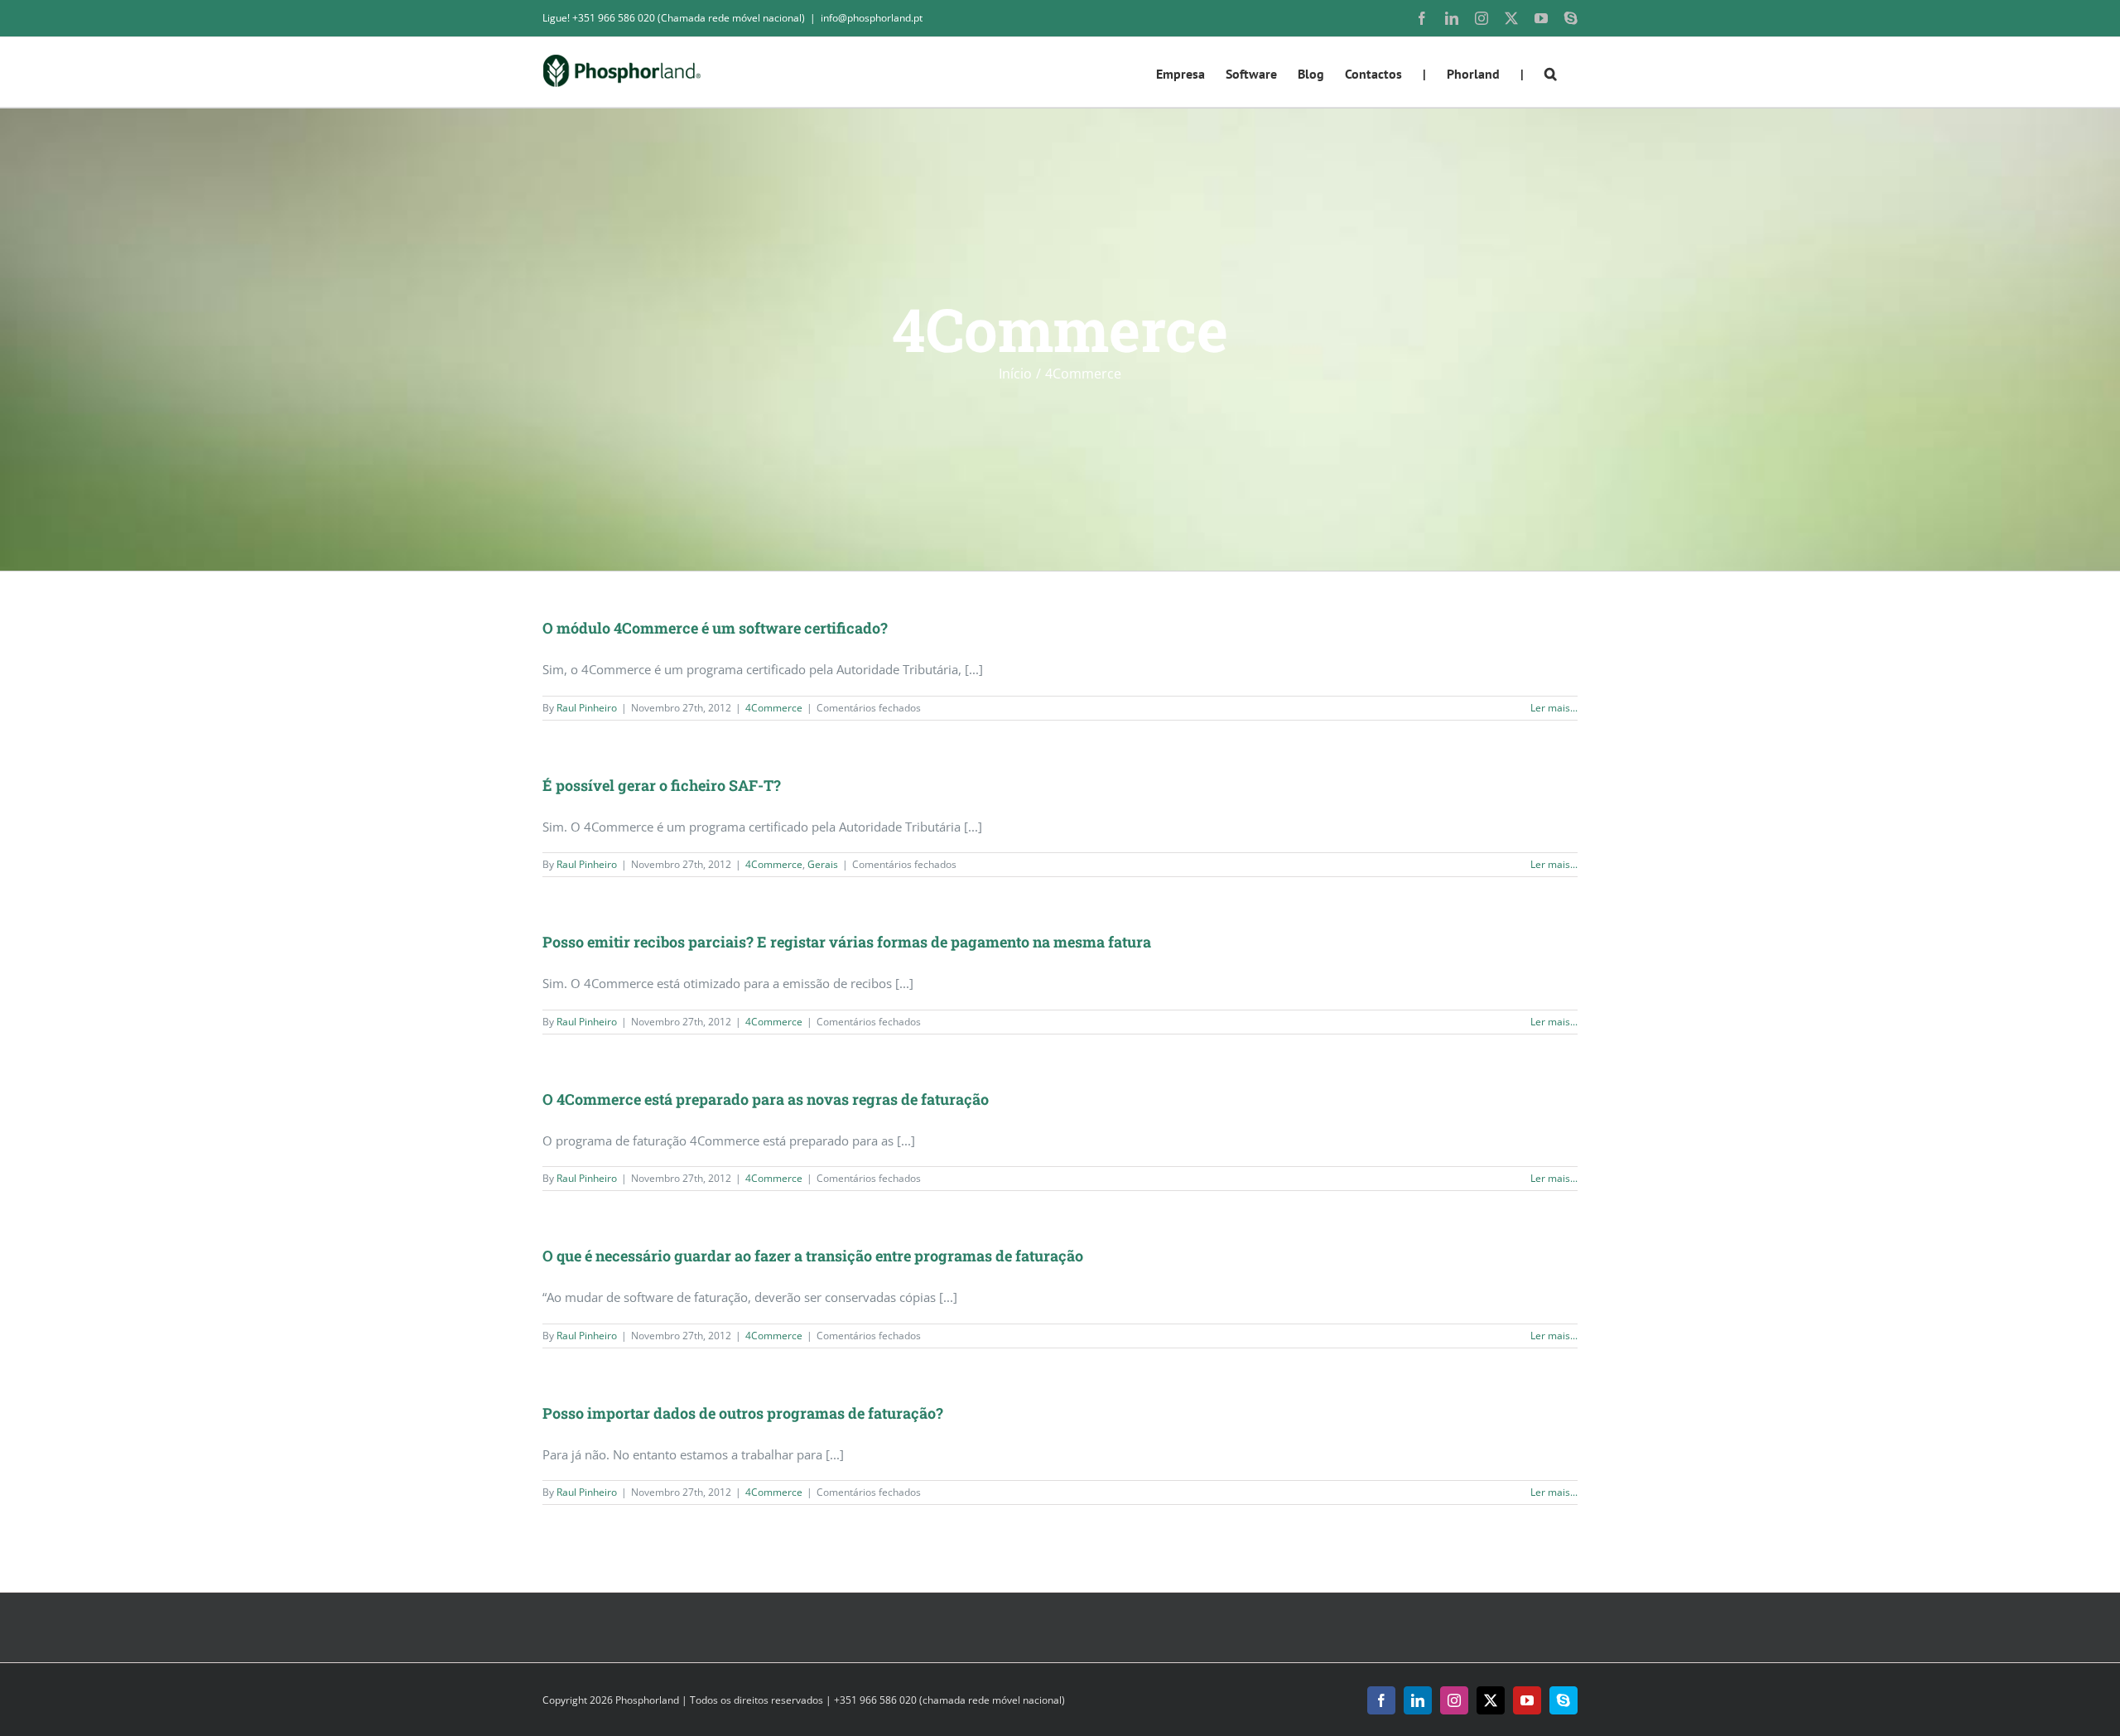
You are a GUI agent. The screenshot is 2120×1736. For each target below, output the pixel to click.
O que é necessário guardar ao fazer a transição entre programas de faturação (813, 1256)
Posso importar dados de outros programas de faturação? (743, 1413)
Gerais (823, 864)
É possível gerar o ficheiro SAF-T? (662, 785)
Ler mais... (1554, 708)
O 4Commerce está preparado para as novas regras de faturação (766, 1099)
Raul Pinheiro (587, 708)
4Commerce (774, 708)
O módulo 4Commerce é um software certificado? (715, 628)
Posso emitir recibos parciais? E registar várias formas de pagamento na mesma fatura (847, 942)
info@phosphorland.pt (872, 18)
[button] (1551, 72)
